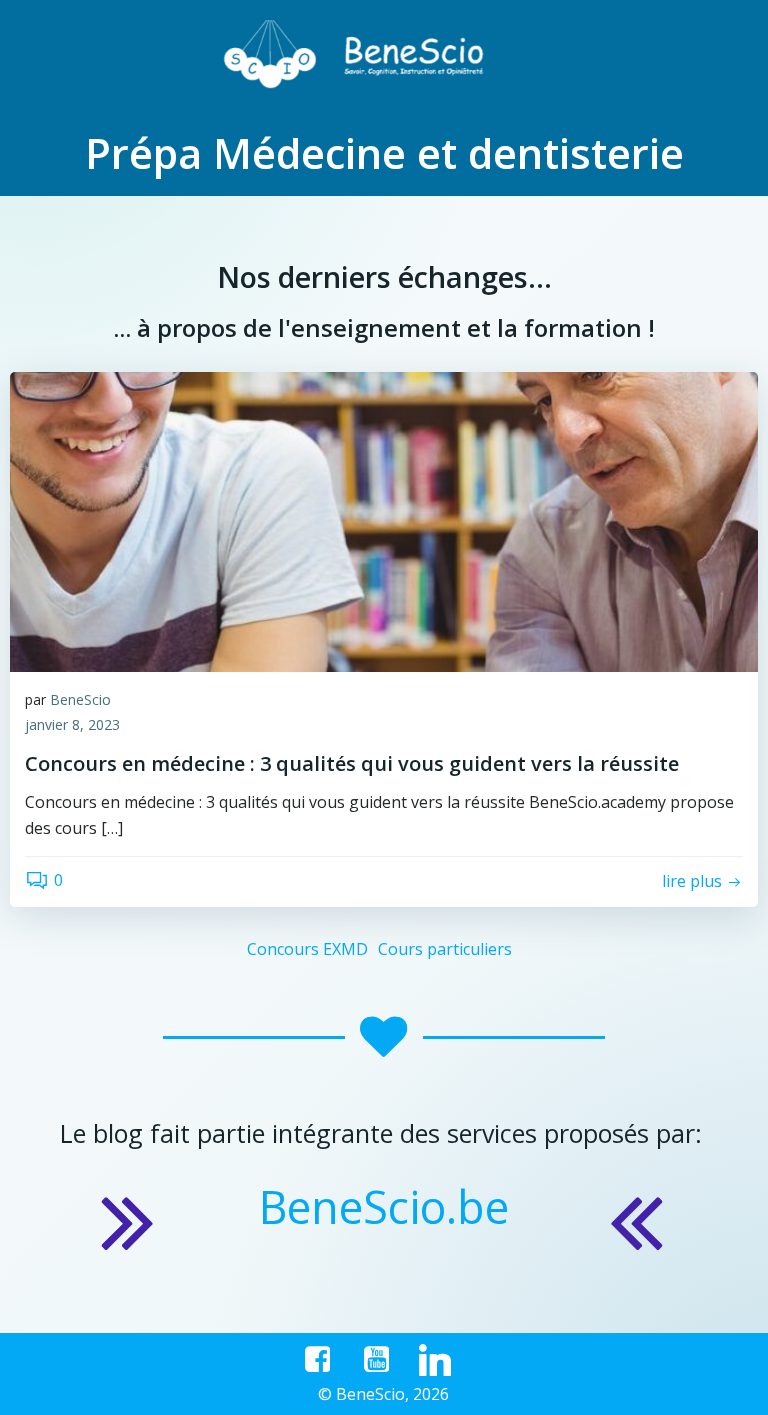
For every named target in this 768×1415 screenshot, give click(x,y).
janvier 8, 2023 (72, 724)
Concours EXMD (307, 949)
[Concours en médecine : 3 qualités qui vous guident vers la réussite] (384, 520)
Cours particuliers (445, 949)
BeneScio (80, 699)
